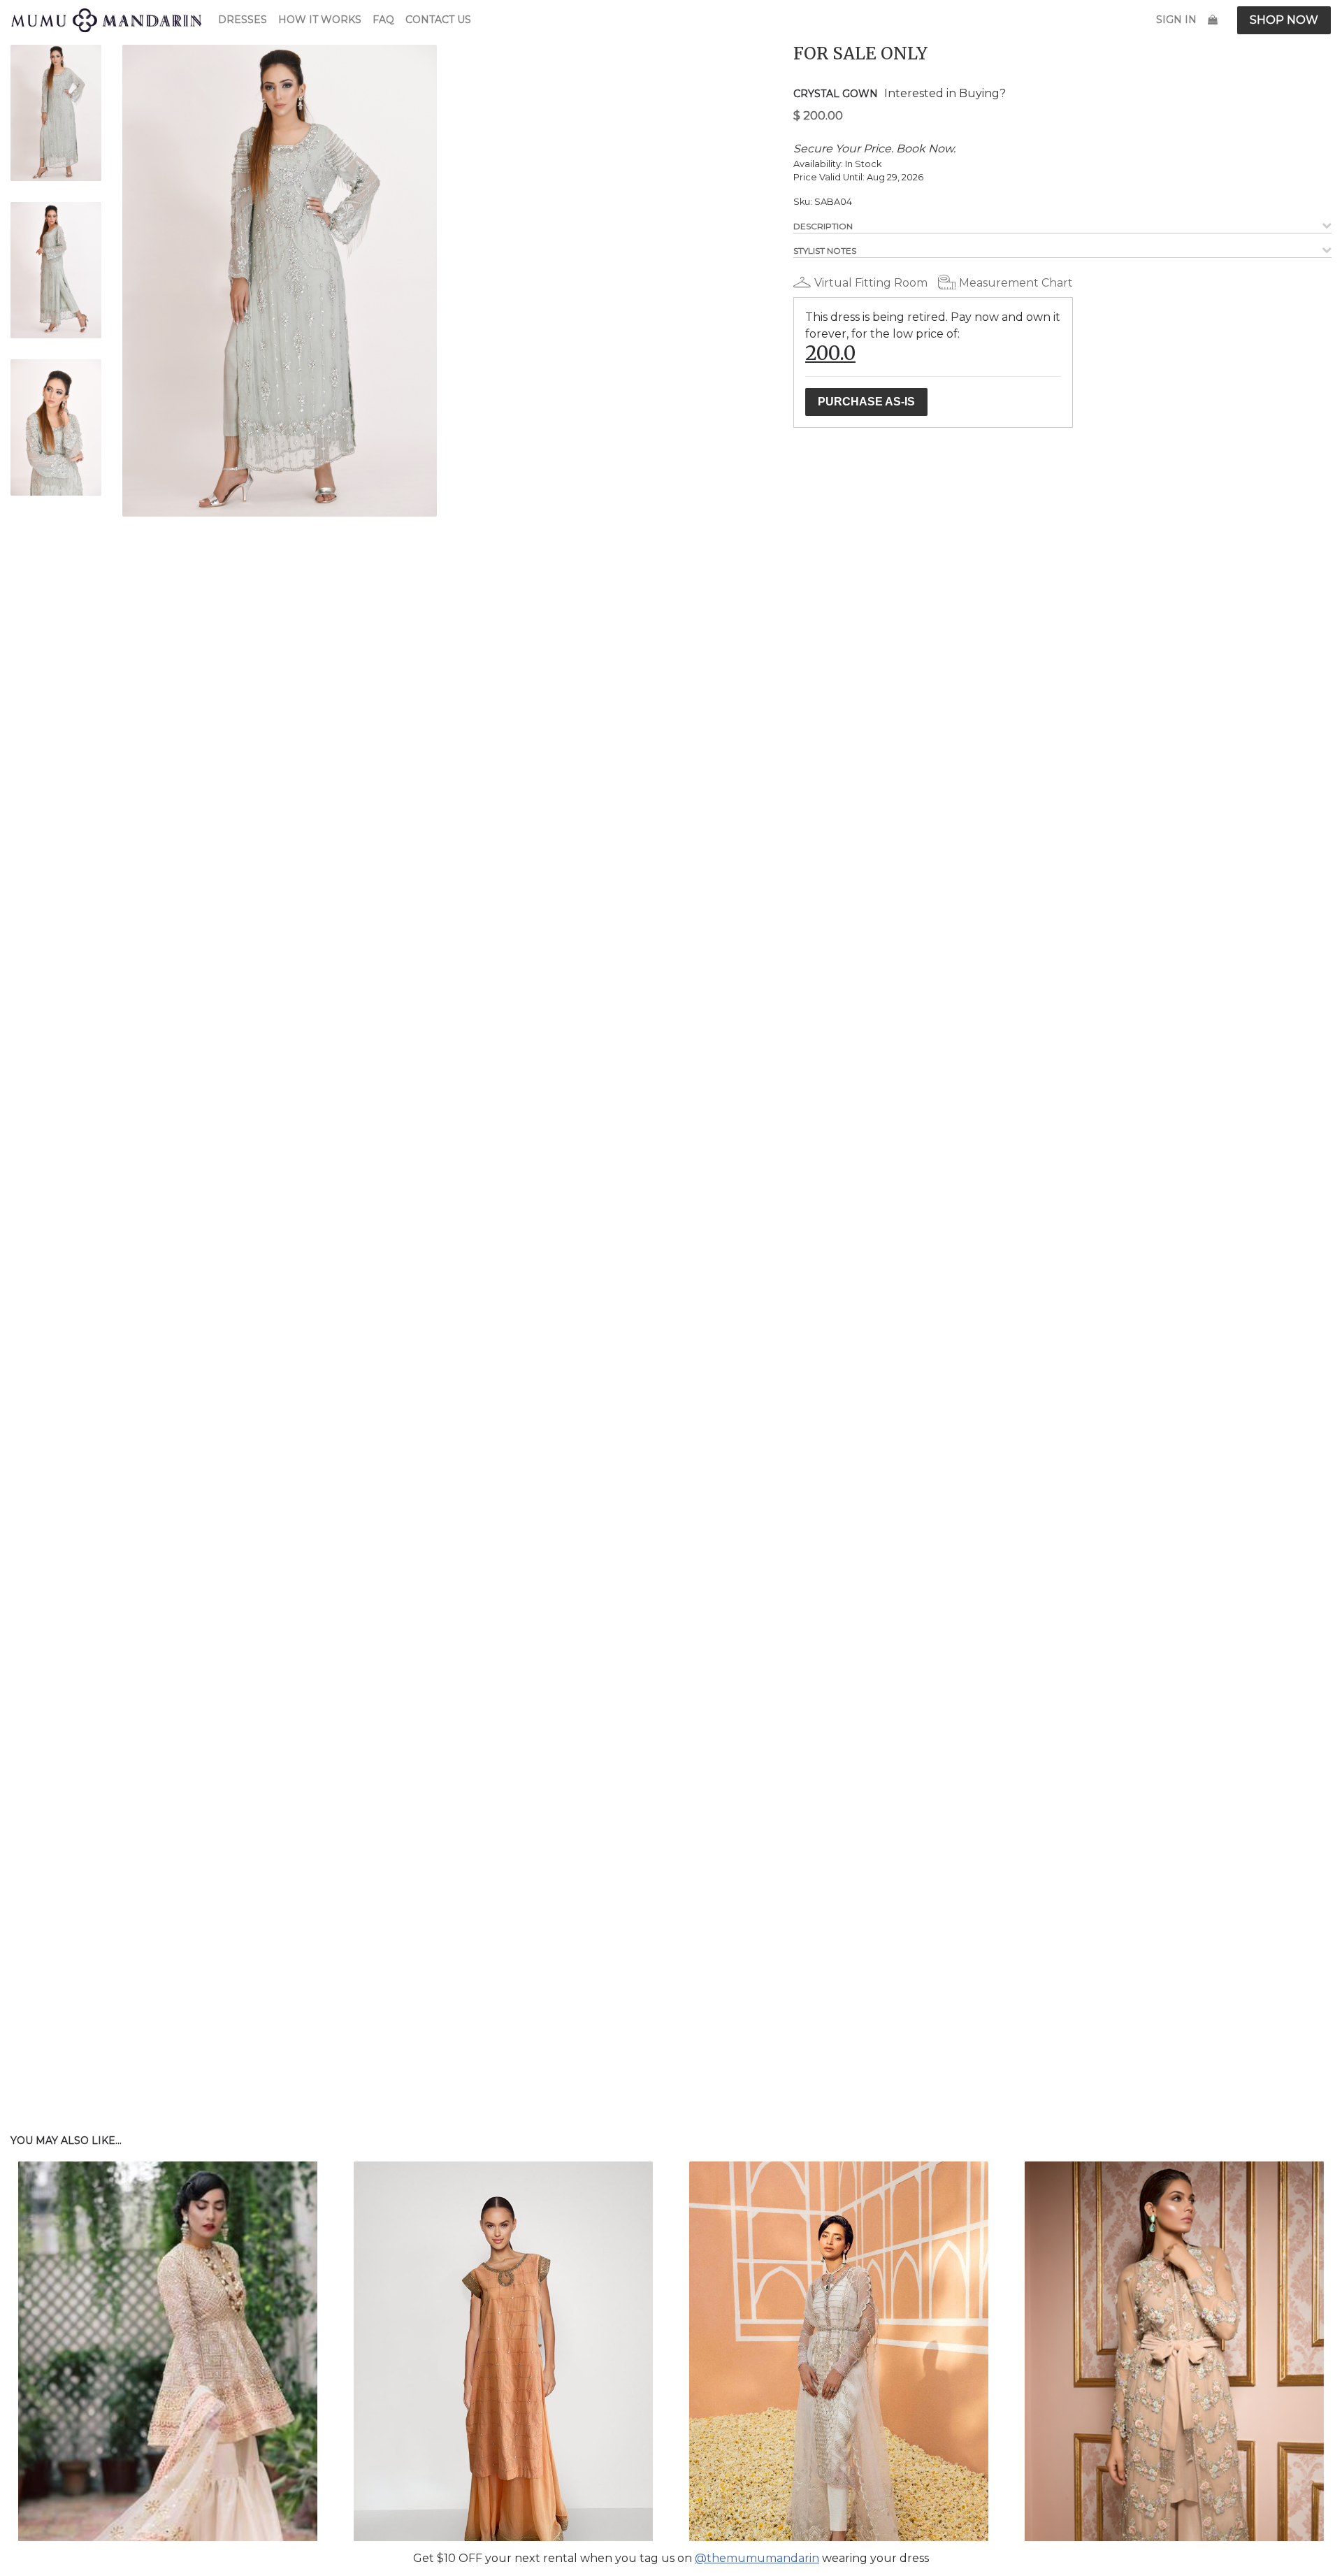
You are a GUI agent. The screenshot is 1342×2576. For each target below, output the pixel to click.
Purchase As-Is (866, 402)
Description (823, 226)
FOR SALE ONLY (860, 53)
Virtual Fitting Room (871, 283)
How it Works (320, 20)
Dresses (243, 20)
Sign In (1176, 20)
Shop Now (1284, 20)
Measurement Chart (1016, 283)
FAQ (383, 20)
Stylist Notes (825, 251)
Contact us (438, 20)
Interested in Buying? (945, 93)
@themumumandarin (757, 2558)
